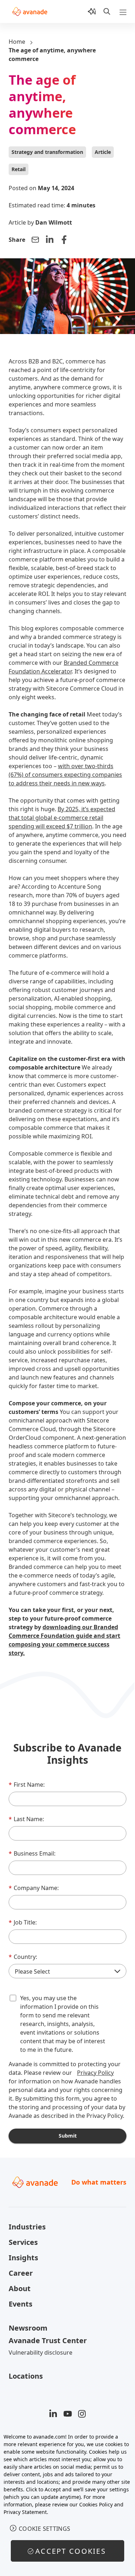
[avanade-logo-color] (30, 11)
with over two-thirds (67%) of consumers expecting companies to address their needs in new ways (65, 775)
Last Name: (26, 1819)
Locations (26, 2376)
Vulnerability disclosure (40, 2352)
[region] (67, 2501)
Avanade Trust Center (48, 2340)
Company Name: (34, 1888)
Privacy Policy (95, 2073)
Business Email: (32, 1853)
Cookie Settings (45, 2529)
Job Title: (23, 1922)
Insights (23, 2258)
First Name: (27, 1785)
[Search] (107, 11)
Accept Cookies (71, 2551)
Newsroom (28, 2328)
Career (21, 2273)
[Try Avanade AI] (92, 11)
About (20, 2288)
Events (21, 2304)
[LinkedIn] (50, 240)
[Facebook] (64, 240)
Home (17, 42)
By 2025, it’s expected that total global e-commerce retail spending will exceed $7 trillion (62, 818)
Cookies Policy (96, 2504)
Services (23, 2242)
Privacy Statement (25, 2512)
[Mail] (35, 240)
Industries (27, 2227)
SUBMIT (68, 2136)
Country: (23, 1957)
